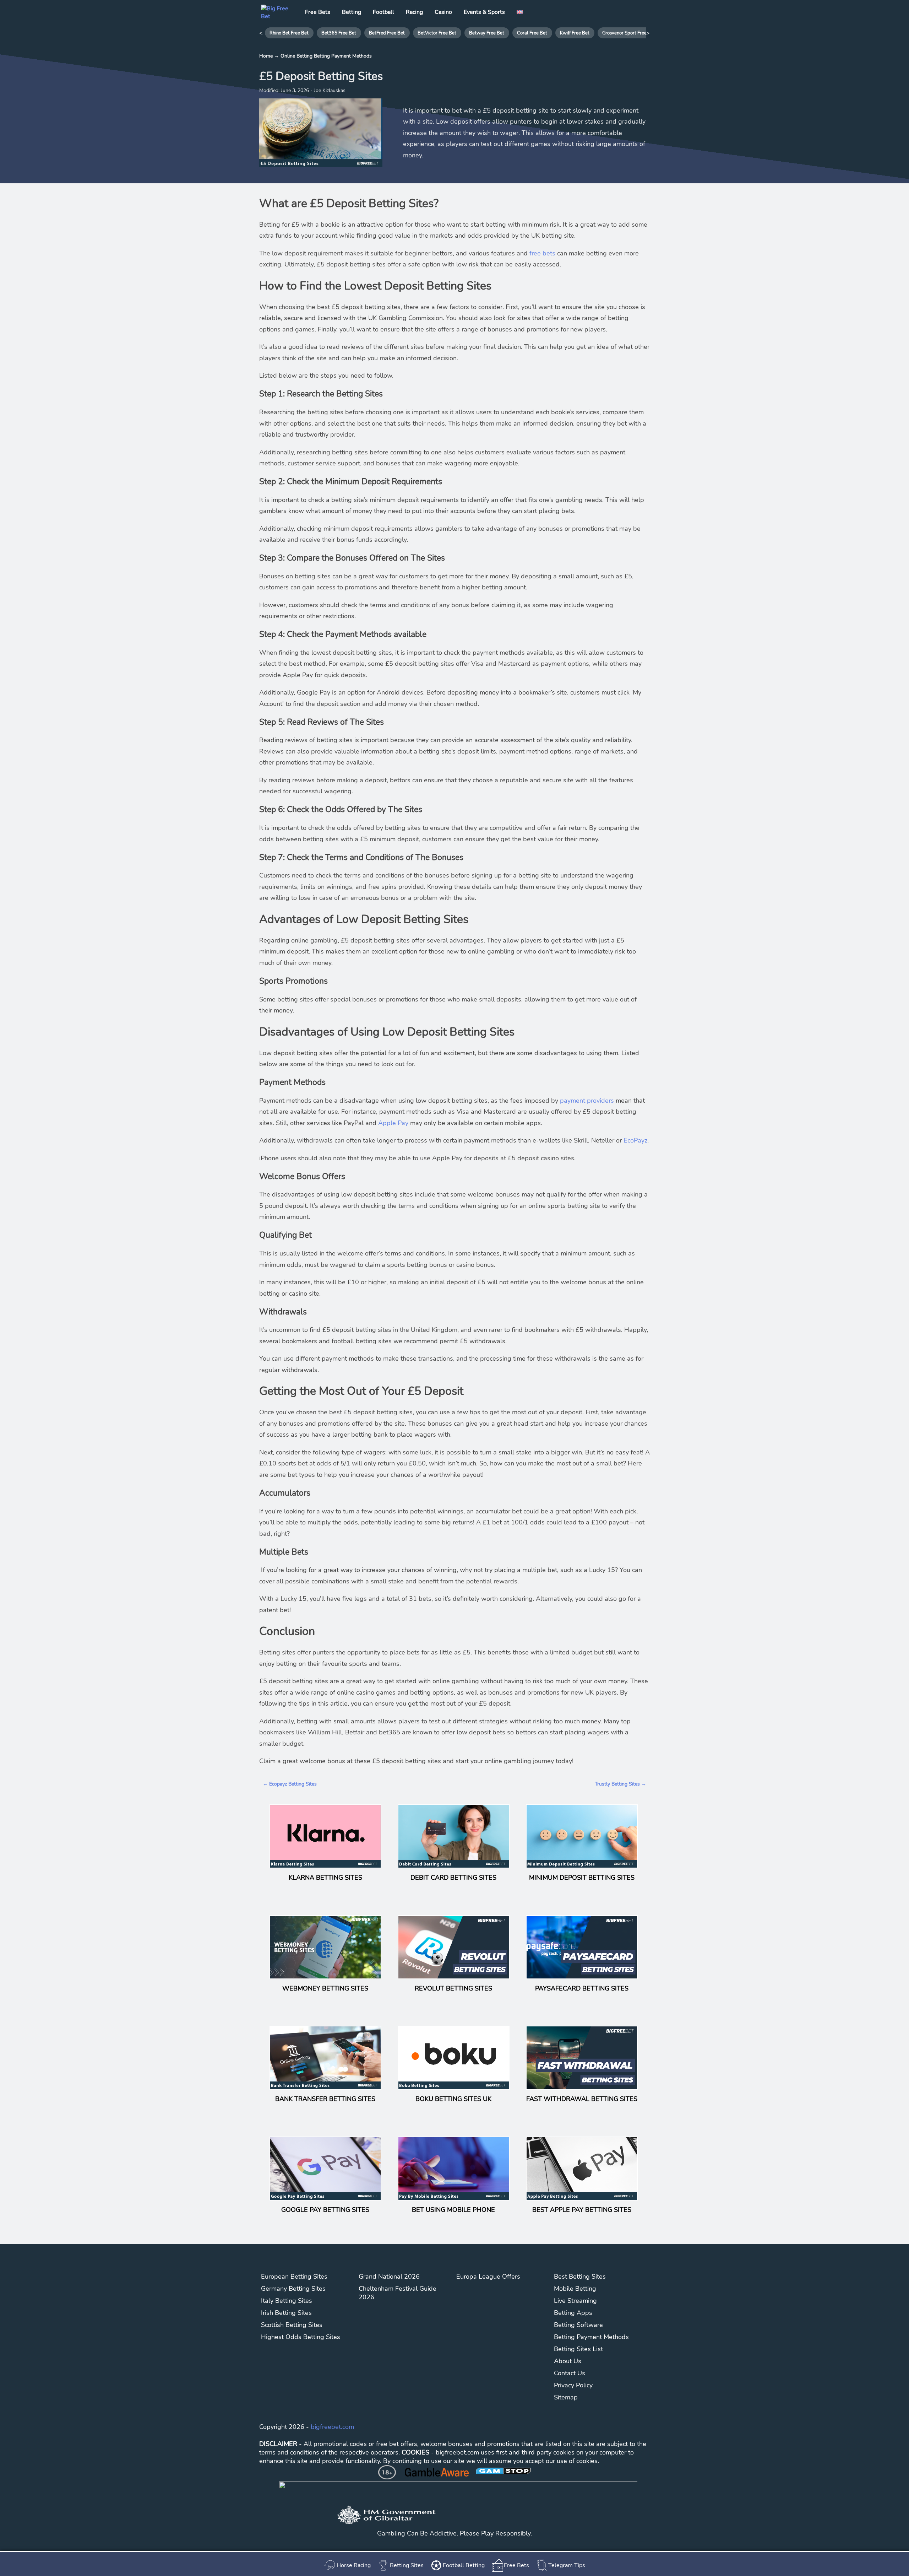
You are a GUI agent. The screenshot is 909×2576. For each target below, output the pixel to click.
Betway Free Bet (487, 33)
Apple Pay (393, 1123)
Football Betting (464, 2565)
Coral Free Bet (532, 33)
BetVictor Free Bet (437, 33)
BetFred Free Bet (387, 33)
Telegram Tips (567, 2565)
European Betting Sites (294, 2277)
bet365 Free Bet (339, 33)
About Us (568, 2361)
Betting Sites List (578, 2349)
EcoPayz (635, 1140)
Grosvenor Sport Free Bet (629, 33)
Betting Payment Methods (343, 56)
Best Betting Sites (580, 2277)
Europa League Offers (488, 2277)
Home (266, 56)
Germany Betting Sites (293, 2289)
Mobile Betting (575, 2289)
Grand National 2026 (389, 2277)
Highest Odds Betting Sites (301, 2337)
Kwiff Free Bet (575, 33)
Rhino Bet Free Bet (289, 33)
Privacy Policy (573, 2385)
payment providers (587, 1101)
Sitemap (566, 2397)
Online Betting (296, 56)
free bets (542, 253)
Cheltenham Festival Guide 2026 (398, 2293)
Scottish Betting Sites (292, 2325)
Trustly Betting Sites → (620, 1784)
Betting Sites (407, 2565)
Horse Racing (354, 2565)
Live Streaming (575, 2301)
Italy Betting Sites (287, 2301)
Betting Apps (573, 2313)
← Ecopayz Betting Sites (290, 1784)
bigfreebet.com (332, 2427)
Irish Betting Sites (286, 2313)
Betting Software (578, 2325)
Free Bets (516, 2565)
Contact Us (570, 2373)
